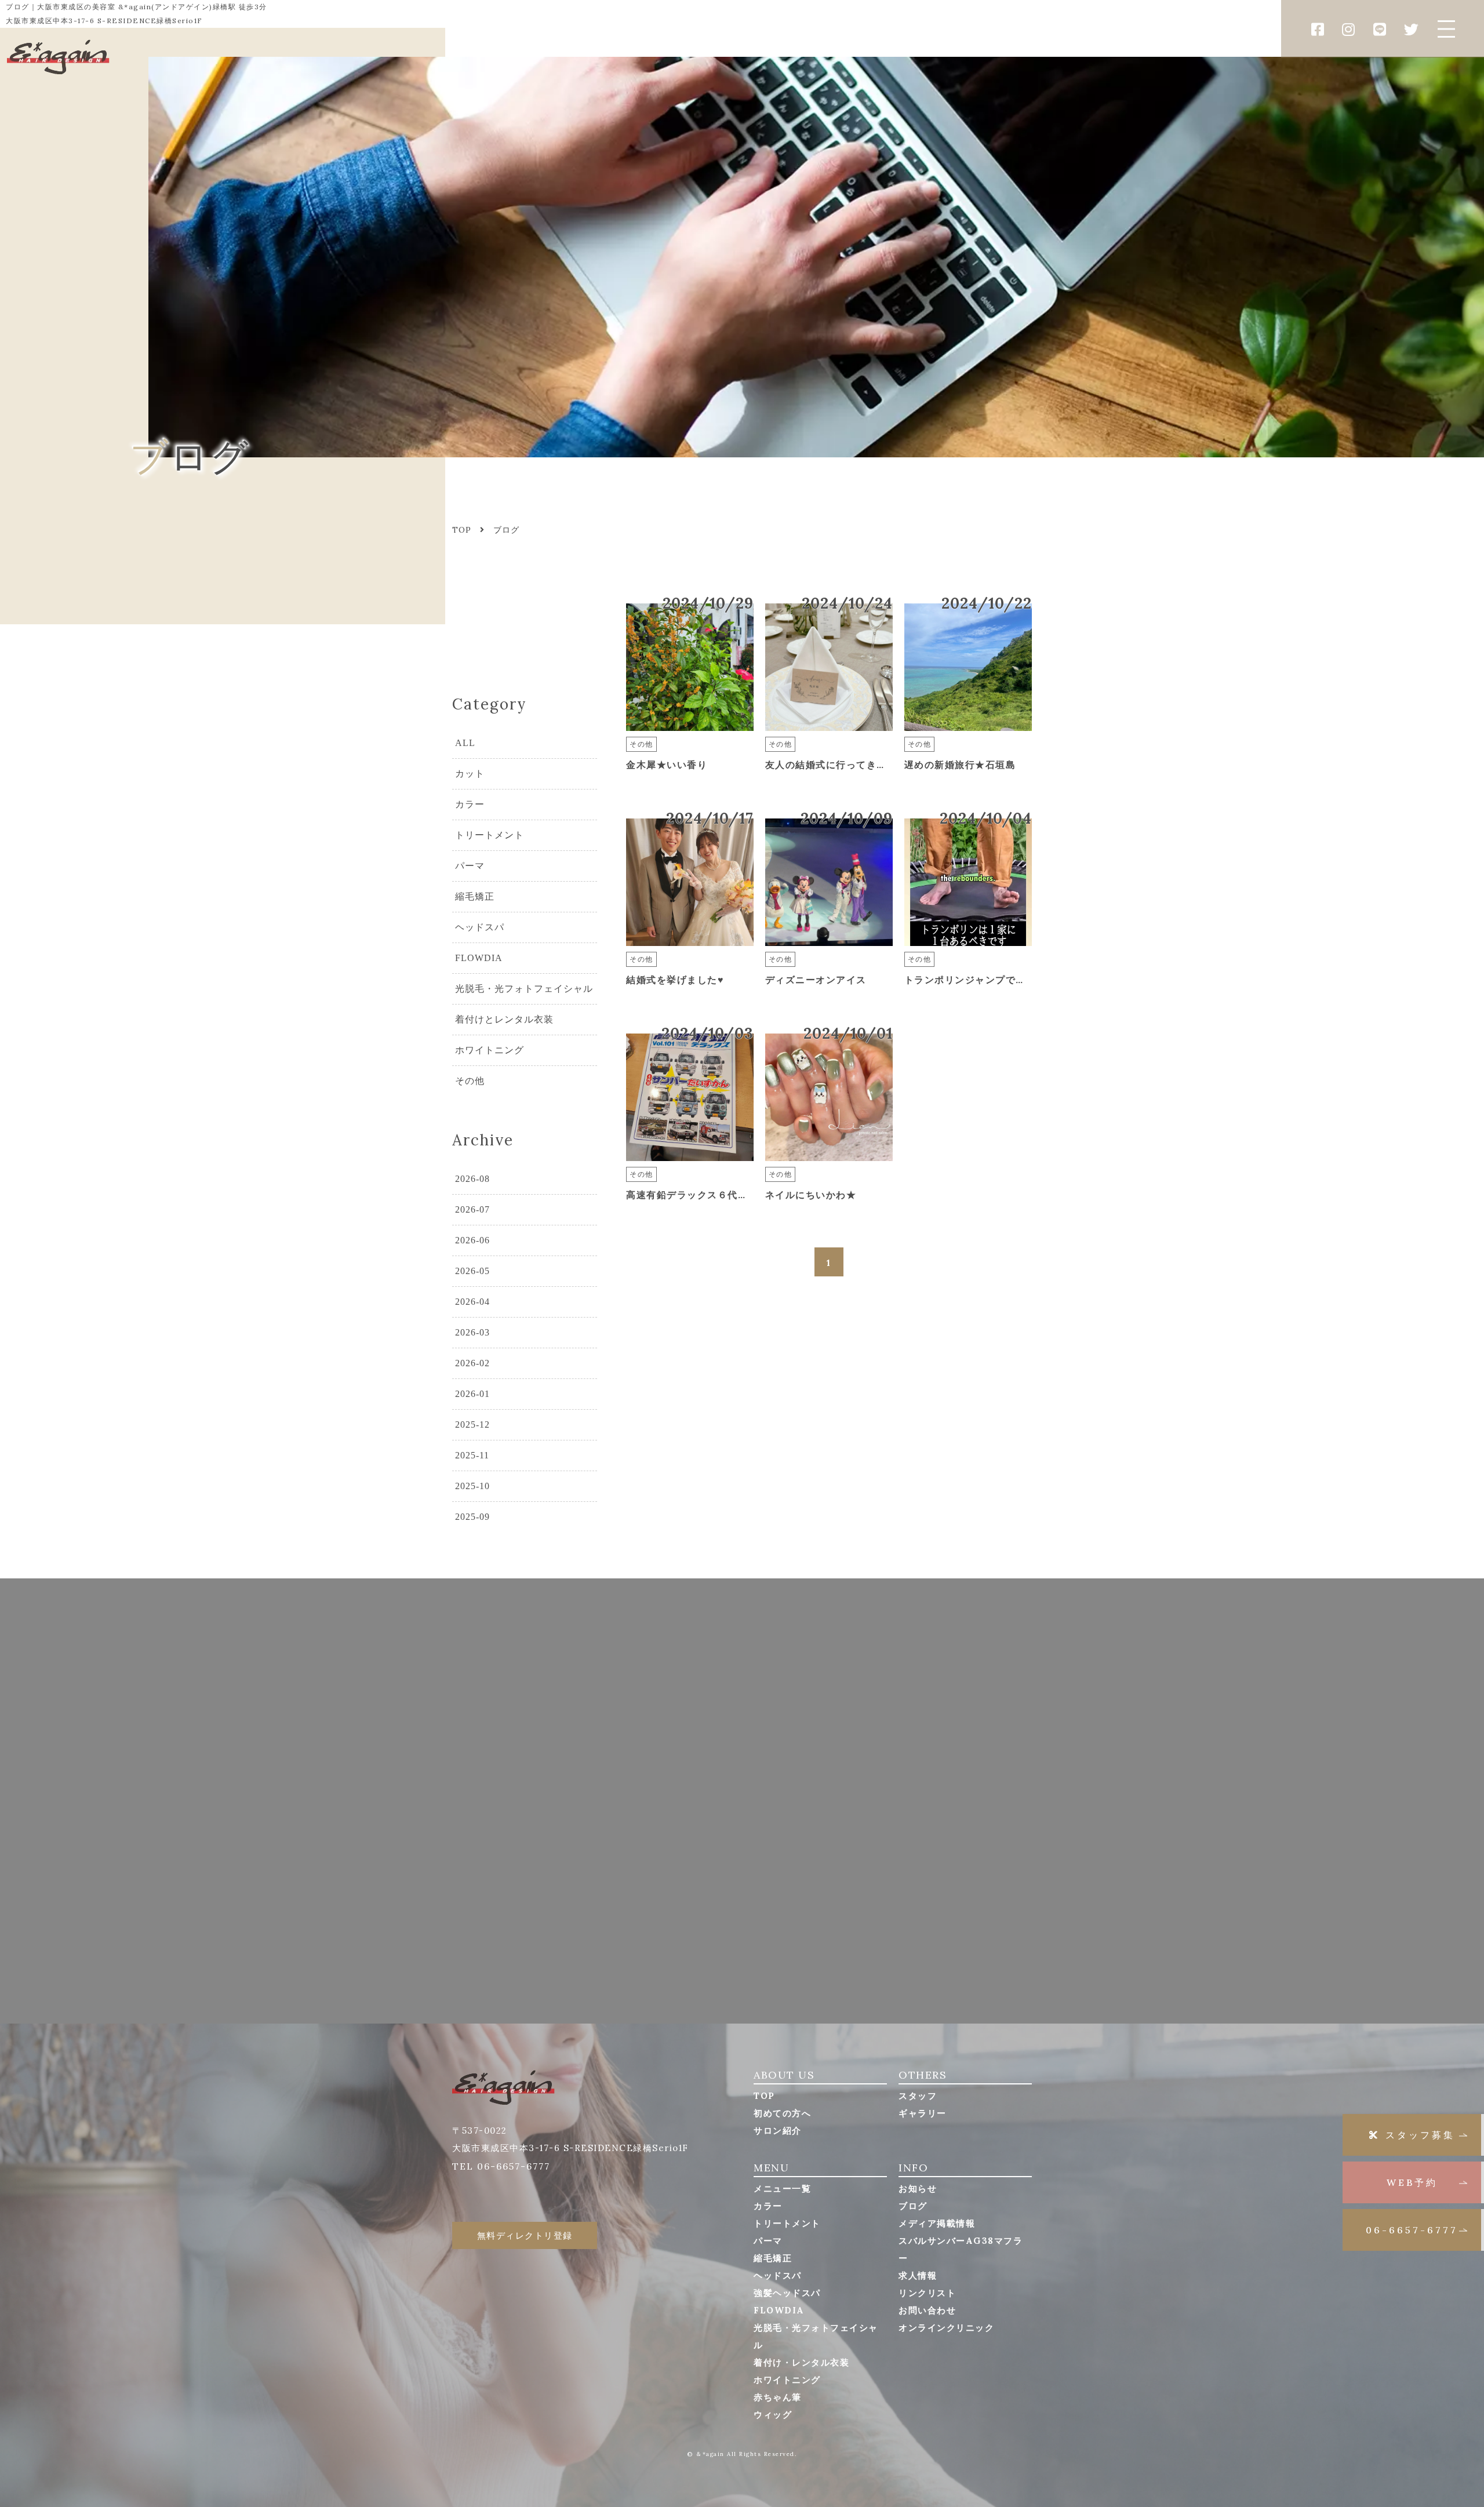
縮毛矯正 (475, 896)
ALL (465, 743)
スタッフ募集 (1420, 2135)
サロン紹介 (778, 2131)
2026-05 (472, 1271)
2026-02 (472, 1363)
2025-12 (472, 1424)
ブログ (913, 2206)
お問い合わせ (927, 2310)
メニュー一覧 (782, 2188)
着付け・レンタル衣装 (801, 2362)
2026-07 (472, 1209)
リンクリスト (927, 2293)
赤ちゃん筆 (778, 2397)
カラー (470, 804)
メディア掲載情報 (937, 2223)
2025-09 (472, 1517)
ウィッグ (773, 2415)
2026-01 (472, 1394)
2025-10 (472, 1486)
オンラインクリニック (946, 2328)
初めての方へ (782, 2113)
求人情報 (918, 2275)
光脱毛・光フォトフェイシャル (524, 989)
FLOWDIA (479, 958)
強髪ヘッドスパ (787, 2293)
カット (470, 774)
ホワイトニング (490, 1050)
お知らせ (918, 2188)
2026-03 (472, 1332)
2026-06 (472, 1240)
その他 (470, 1081)
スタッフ (918, 2096)
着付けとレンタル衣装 (504, 1019)
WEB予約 (1412, 2182)
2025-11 (472, 1455)
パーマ (470, 866)
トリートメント (490, 835)
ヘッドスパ (480, 927)
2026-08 (472, 1179)
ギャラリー (923, 2113)
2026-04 (472, 1302)
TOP (764, 2096)
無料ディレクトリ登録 (525, 2235)
